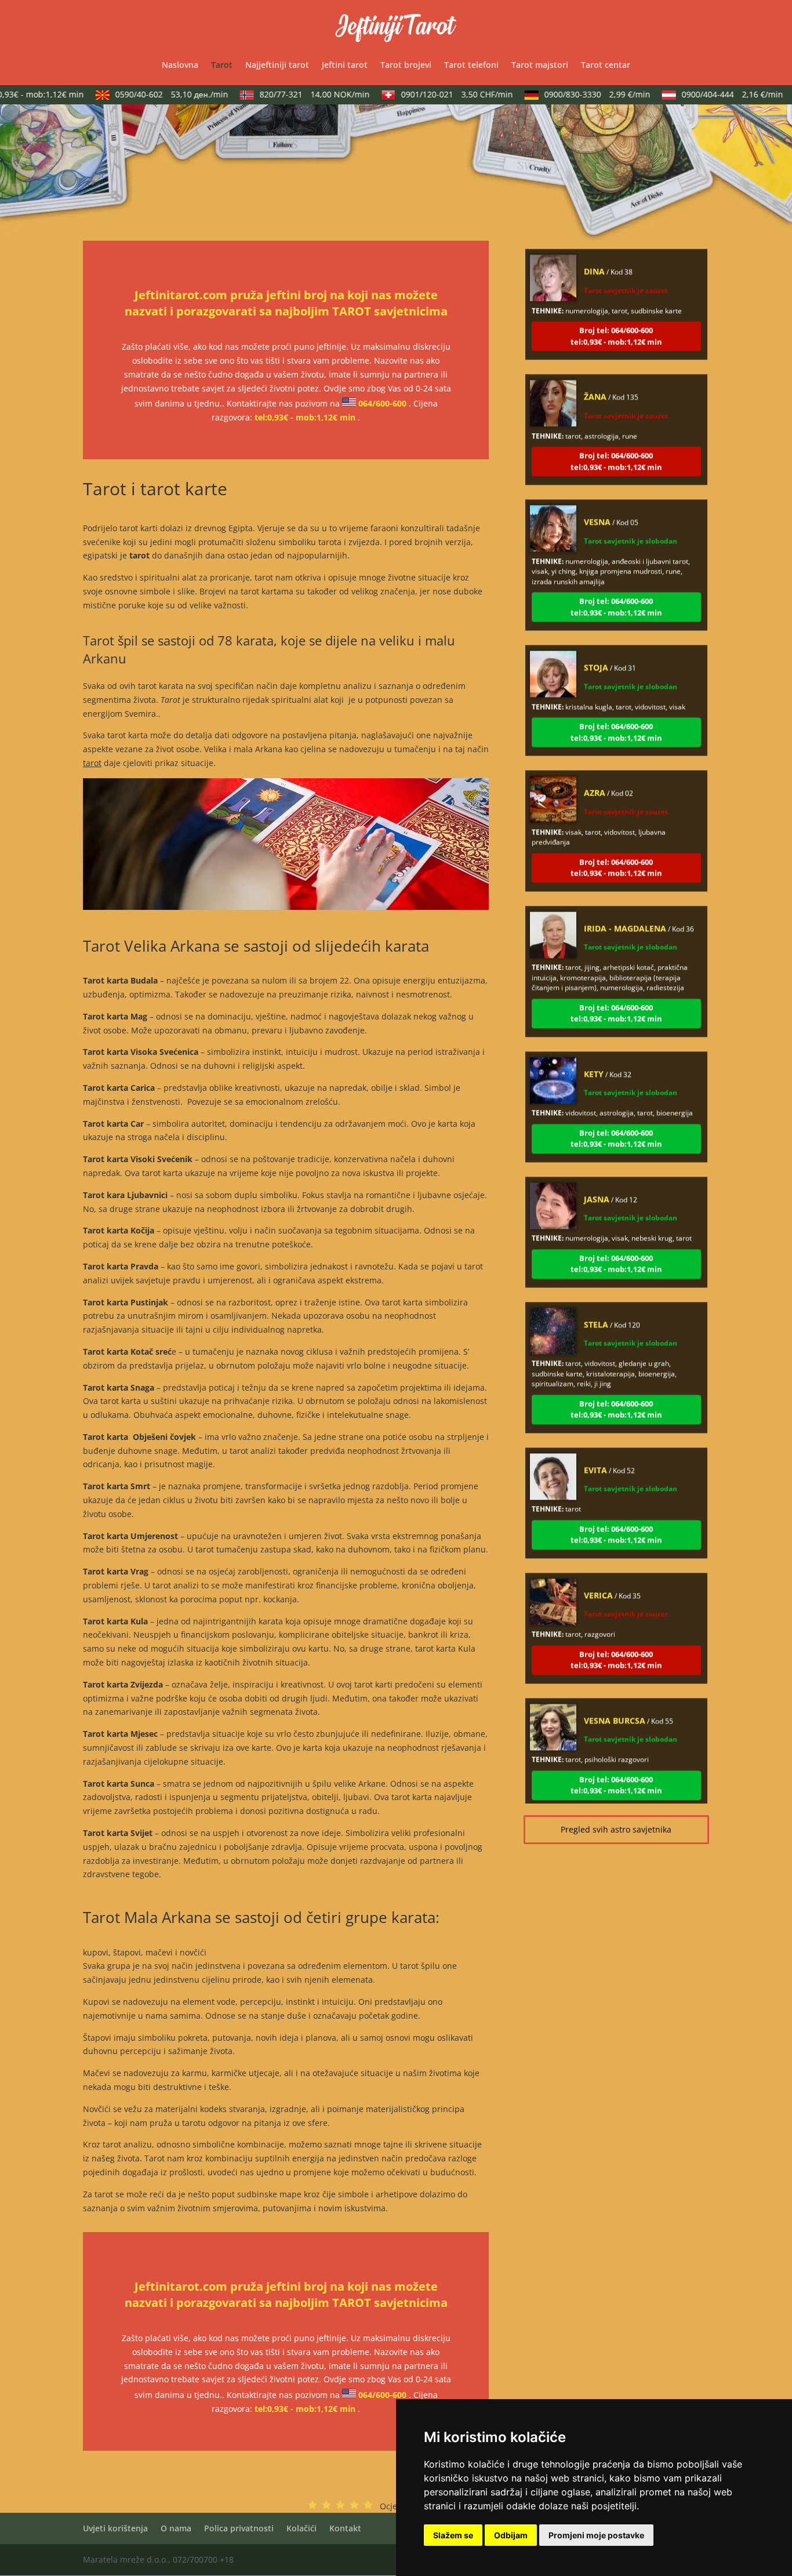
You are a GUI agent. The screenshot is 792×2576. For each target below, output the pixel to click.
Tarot (222, 66)
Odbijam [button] (511, 2535)
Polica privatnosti (239, 2528)
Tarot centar (606, 66)
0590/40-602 (150, 94)
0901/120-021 (436, 94)
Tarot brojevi (406, 66)
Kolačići (301, 2528)
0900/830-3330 (576, 94)
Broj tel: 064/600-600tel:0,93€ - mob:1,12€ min (616, 310)
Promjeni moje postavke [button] (596, 2535)
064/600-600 (382, 403)
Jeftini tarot (345, 66)
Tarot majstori (540, 66)
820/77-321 (293, 94)
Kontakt (345, 2528)
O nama (176, 2528)
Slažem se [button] (453, 2535)
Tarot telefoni (471, 66)
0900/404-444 (711, 94)
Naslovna (180, 66)
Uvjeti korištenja (115, 2528)
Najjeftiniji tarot (277, 66)
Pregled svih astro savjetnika (616, 1829)
